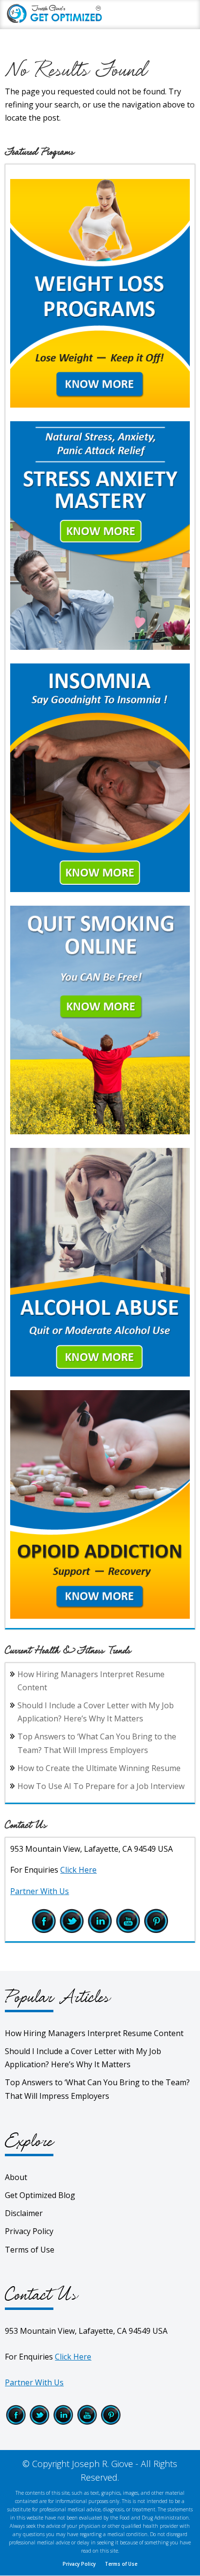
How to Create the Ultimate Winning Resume (99, 1768)
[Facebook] (44, 1931)
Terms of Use (30, 2250)
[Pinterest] (156, 1931)
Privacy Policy (29, 2231)
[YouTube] (128, 1931)
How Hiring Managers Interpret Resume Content (94, 2033)
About (16, 2177)
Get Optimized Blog (40, 2195)
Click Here (78, 1870)
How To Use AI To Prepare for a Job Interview (101, 1786)
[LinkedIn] (100, 1931)
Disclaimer (24, 2213)
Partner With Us (40, 1891)
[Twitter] (72, 1931)
